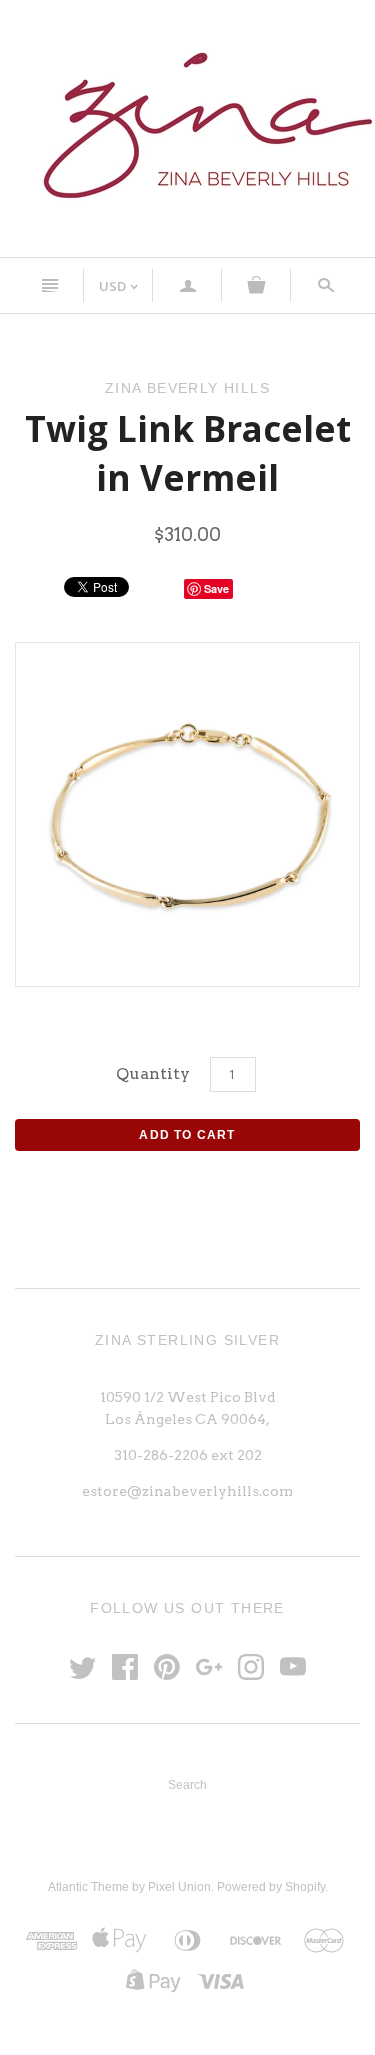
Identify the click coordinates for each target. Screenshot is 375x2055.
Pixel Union (179, 1887)
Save (216, 588)
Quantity (153, 1073)
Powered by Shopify (271, 1887)
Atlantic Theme (88, 1887)
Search (187, 1785)
